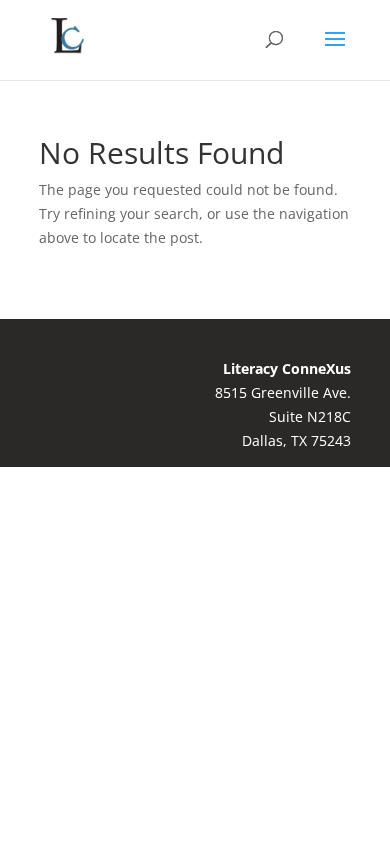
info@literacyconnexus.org (128, 541)
